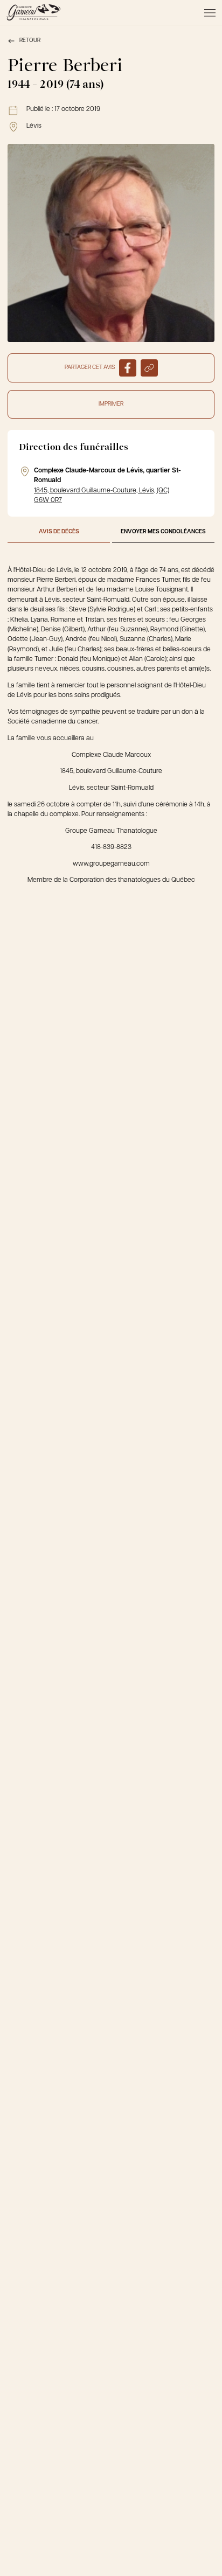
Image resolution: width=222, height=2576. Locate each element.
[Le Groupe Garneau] (33, 12)
